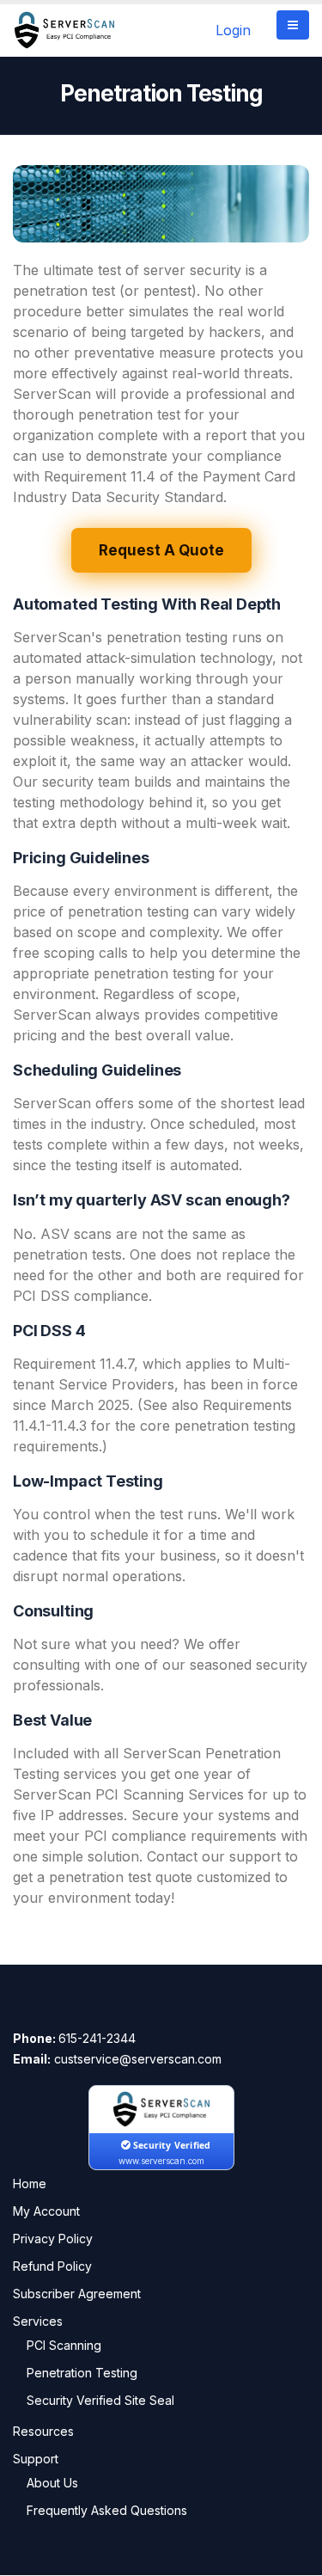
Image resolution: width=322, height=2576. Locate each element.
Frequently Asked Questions (107, 2510)
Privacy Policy (53, 2239)
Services (38, 2321)
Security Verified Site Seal (100, 2400)
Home (30, 2183)
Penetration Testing (82, 2373)
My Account (46, 2211)
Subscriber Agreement (77, 2294)
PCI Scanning (64, 2345)
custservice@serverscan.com (138, 2059)
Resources (43, 2431)
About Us (52, 2483)
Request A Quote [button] (161, 550)
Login (233, 30)
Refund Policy (52, 2266)
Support (36, 2459)
